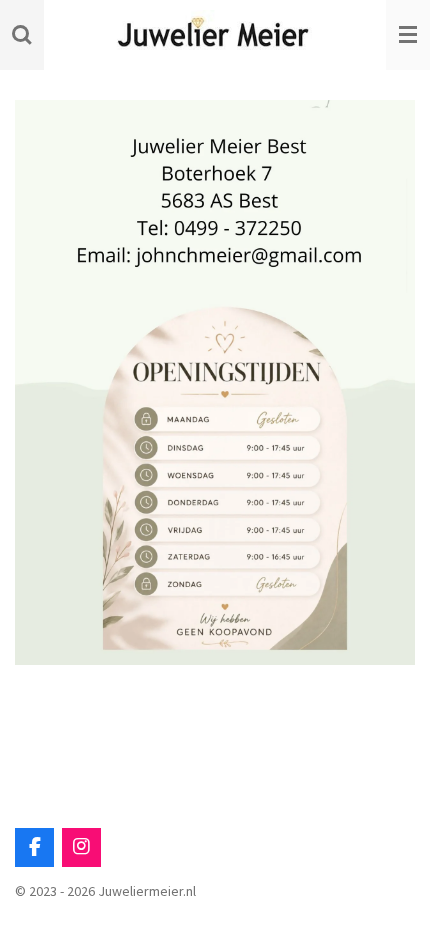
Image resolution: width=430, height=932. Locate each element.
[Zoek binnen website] (22, 35)
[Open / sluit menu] (408, 35)
